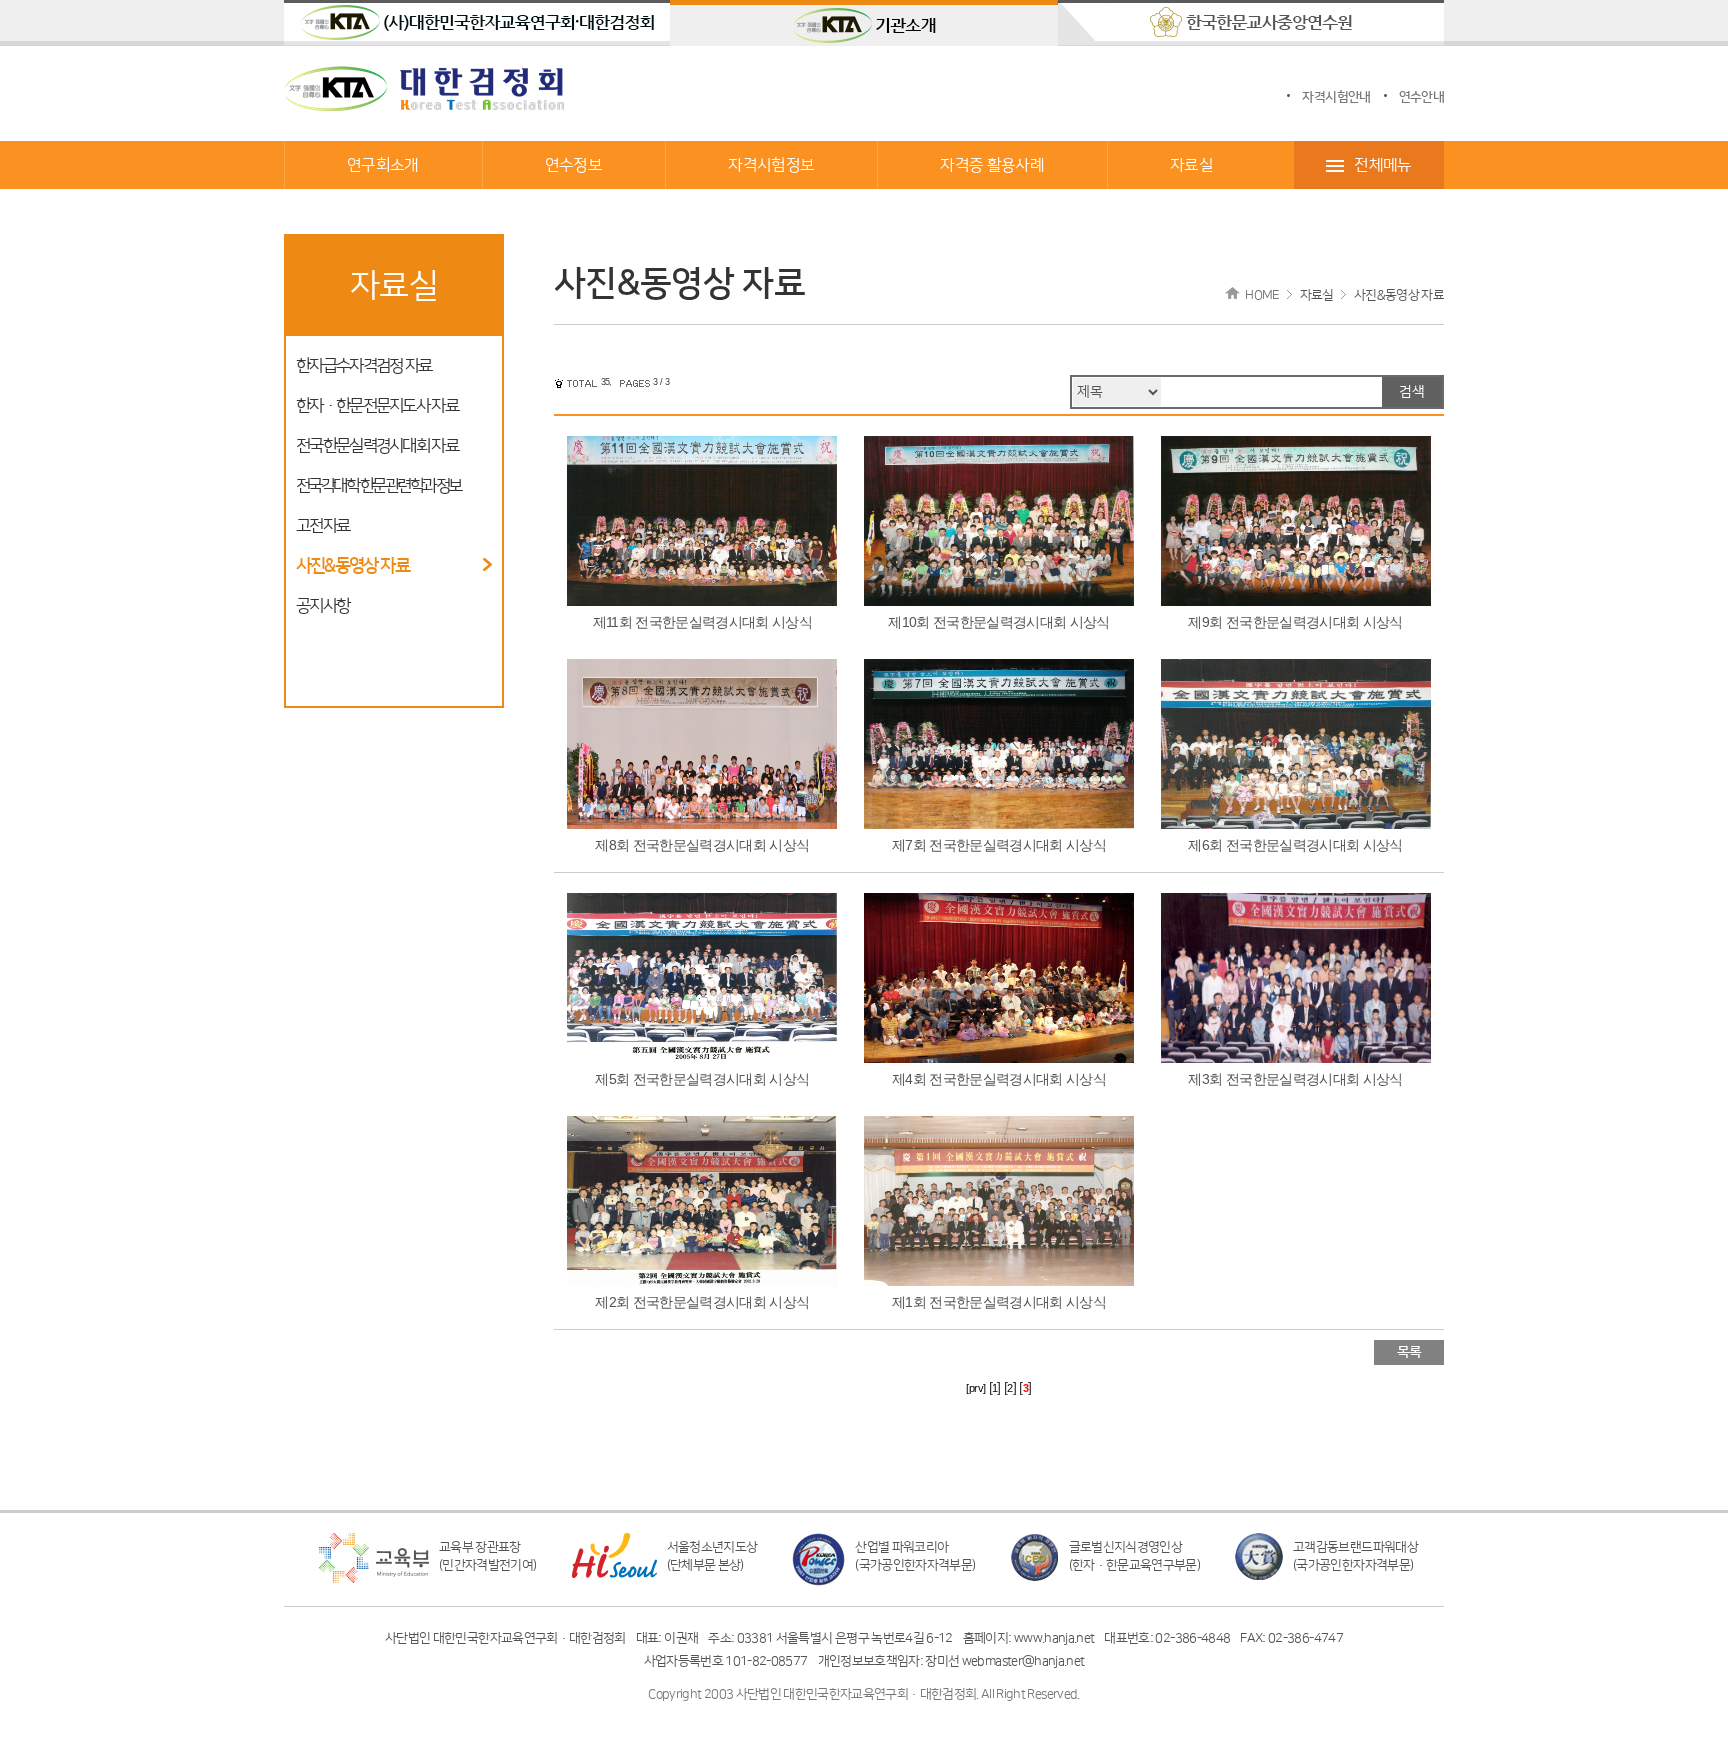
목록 (1409, 1352)
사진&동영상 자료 (352, 566)
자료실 (1191, 165)
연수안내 (1421, 97)
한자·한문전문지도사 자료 (377, 406)
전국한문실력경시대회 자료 (377, 446)
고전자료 (322, 526)
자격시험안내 (1336, 97)
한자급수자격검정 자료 (363, 366)
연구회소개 (383, 165)
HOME (1262, 295)
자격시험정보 (771, 165)
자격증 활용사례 (992, 165)
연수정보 (573, 165)
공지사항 (322, 606)
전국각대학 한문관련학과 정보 (378, 486)
